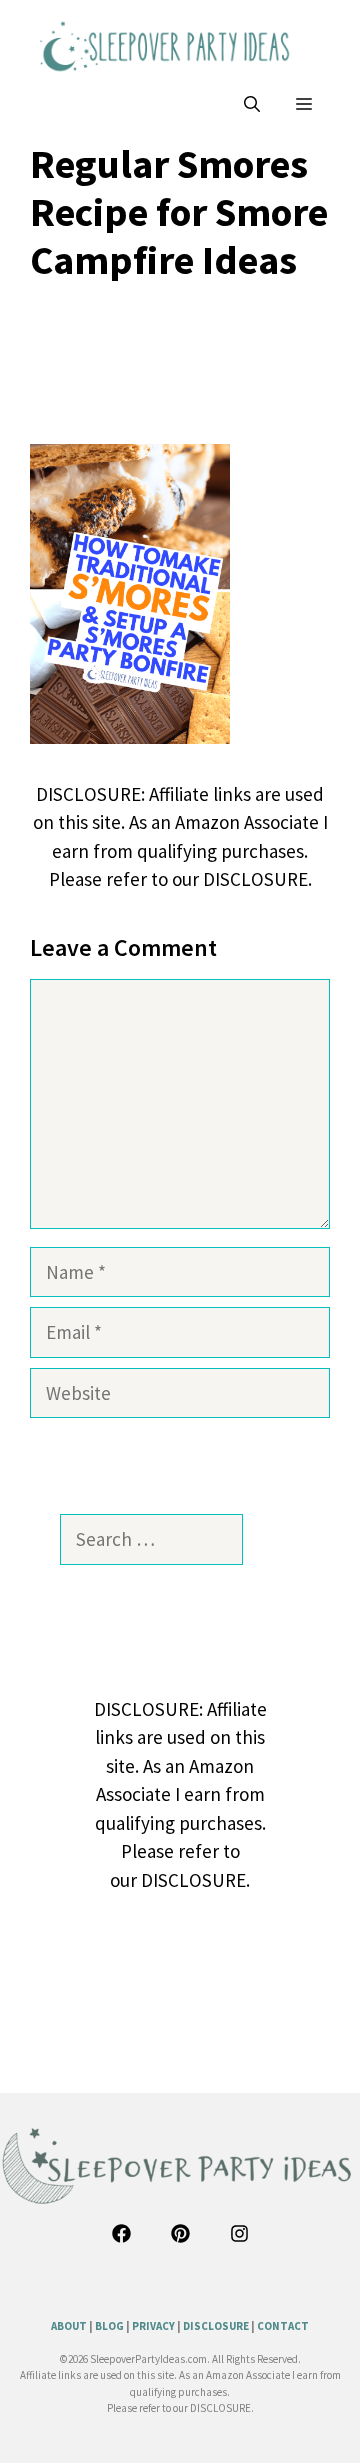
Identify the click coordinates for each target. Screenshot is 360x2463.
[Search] (271, 1539)
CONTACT (283, 2326)
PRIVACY (153, 2326)
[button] (252, 104)
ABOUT (69, 2326)
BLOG (109, 2326)
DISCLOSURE (216, 2326)
